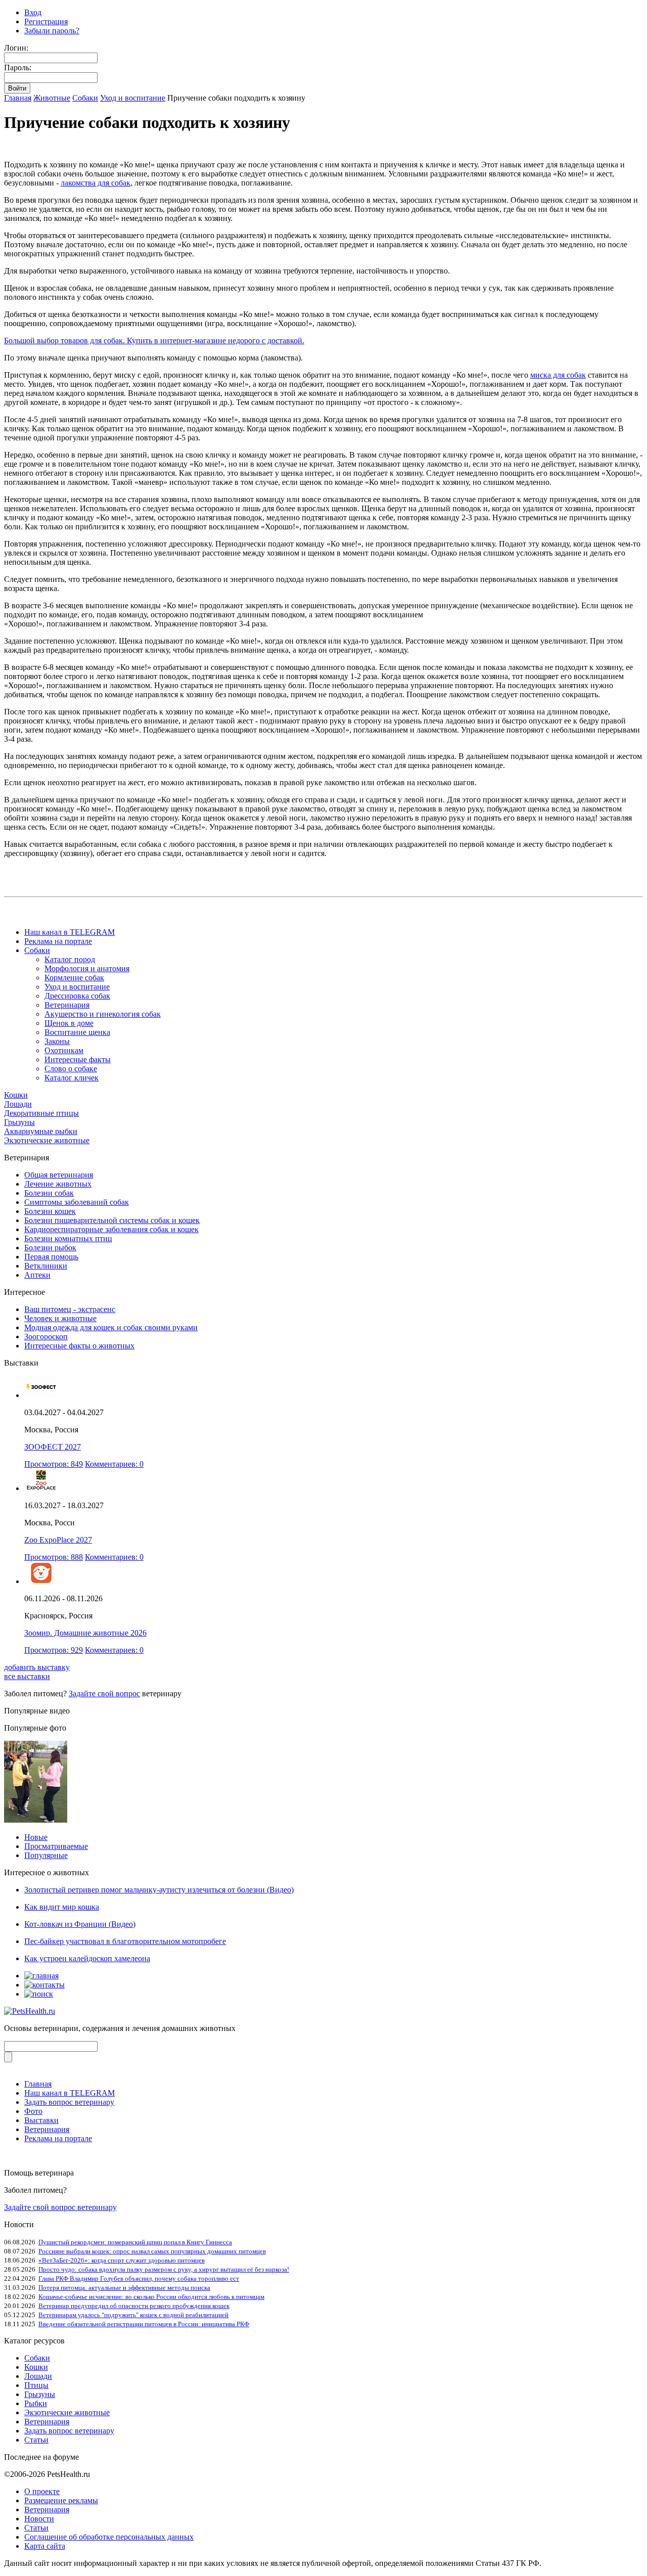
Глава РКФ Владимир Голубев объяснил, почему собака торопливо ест (139, 2278)
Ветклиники (46, 1266)
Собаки (85, 98)
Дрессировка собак (77, 996)
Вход (33, 12)
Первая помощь (51, 1257)
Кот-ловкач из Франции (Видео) (80, 1924)
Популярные (46, 1855)
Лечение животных (58, 1184)
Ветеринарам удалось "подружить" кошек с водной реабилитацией (133, 2315)
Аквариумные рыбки (41, 1131)
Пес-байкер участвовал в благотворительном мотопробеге (125, 1941)
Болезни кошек (50, 1211)
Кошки (16, 1095)
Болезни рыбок (50, 1248)
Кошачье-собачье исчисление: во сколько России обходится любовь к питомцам (151, 2297)
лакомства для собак (96, 183)
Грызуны (19, 1122)
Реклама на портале (58, 941)
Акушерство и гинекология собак (103, 1014)
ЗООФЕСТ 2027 (53, 1447)
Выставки (41, 2120)
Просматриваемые (56, 1846)
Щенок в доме (69, 1023)
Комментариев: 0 (114, 1464)
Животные (52, 98)
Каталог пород (70, 959)
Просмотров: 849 (54, 1464)
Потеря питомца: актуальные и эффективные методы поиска (124, 2288)
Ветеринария (67, 1005)
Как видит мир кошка (62, 1907)
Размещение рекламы (61, 2500)
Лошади (18, 1104)
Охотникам (64, 1050)
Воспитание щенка (77, 1032)
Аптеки (37, 1275)
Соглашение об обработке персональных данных (109, 2537)
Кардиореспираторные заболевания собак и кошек (111, 1229)
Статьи (36, 2440)
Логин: (16, 48)
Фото (33, 2111)
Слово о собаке (71, 1069)
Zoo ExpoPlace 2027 (58, 1540)
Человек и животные (60, 1318)
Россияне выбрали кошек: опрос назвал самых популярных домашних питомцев (152, 2251)
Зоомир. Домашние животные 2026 (85, 1633)
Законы (57, 1041)
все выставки (27, 1676)
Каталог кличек (72, 1078)
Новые (36, 1837)
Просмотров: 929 (54, 1650)
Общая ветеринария (59, 1175)
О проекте (42, 2491)
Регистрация (46, 21)
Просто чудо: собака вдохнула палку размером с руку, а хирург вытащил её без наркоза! (164, 2269)
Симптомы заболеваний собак (77, 1202)
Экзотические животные (47, 1140)
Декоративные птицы (41, 1113)
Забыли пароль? (52, 31)
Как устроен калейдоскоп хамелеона (87, 1958)
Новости (39, 2519)
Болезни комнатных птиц (68, 1238)
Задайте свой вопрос (104, 1693)
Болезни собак (49, 1193)
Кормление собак (74, 978)
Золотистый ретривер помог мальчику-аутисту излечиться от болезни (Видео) (159, 1890)
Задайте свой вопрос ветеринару (60, 2207)
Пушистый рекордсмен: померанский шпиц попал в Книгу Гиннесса (135, 2242)
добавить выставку (37, 1667)
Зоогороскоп (46, 1337)
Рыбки (36, 2403)
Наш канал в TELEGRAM (70, 932)
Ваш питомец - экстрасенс (70, 1309)
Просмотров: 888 (54, 1557)
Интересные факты (78, 1059)
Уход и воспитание (133, 98)
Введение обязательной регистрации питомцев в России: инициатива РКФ (144, 2324)
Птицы (36, 2385)
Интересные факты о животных (79, 1346)
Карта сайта (45, 2546)
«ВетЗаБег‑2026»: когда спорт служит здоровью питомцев (122, 2260)
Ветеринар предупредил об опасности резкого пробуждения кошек (134, 2306)
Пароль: (18, 67)
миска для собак (558, 375)
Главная (18, 98)
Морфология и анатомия (87, 968)
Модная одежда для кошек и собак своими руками (111, 1327)
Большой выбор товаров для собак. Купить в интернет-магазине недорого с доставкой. (154, 341)
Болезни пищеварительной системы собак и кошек (112, 1220)
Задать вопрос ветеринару (69, 2102)
